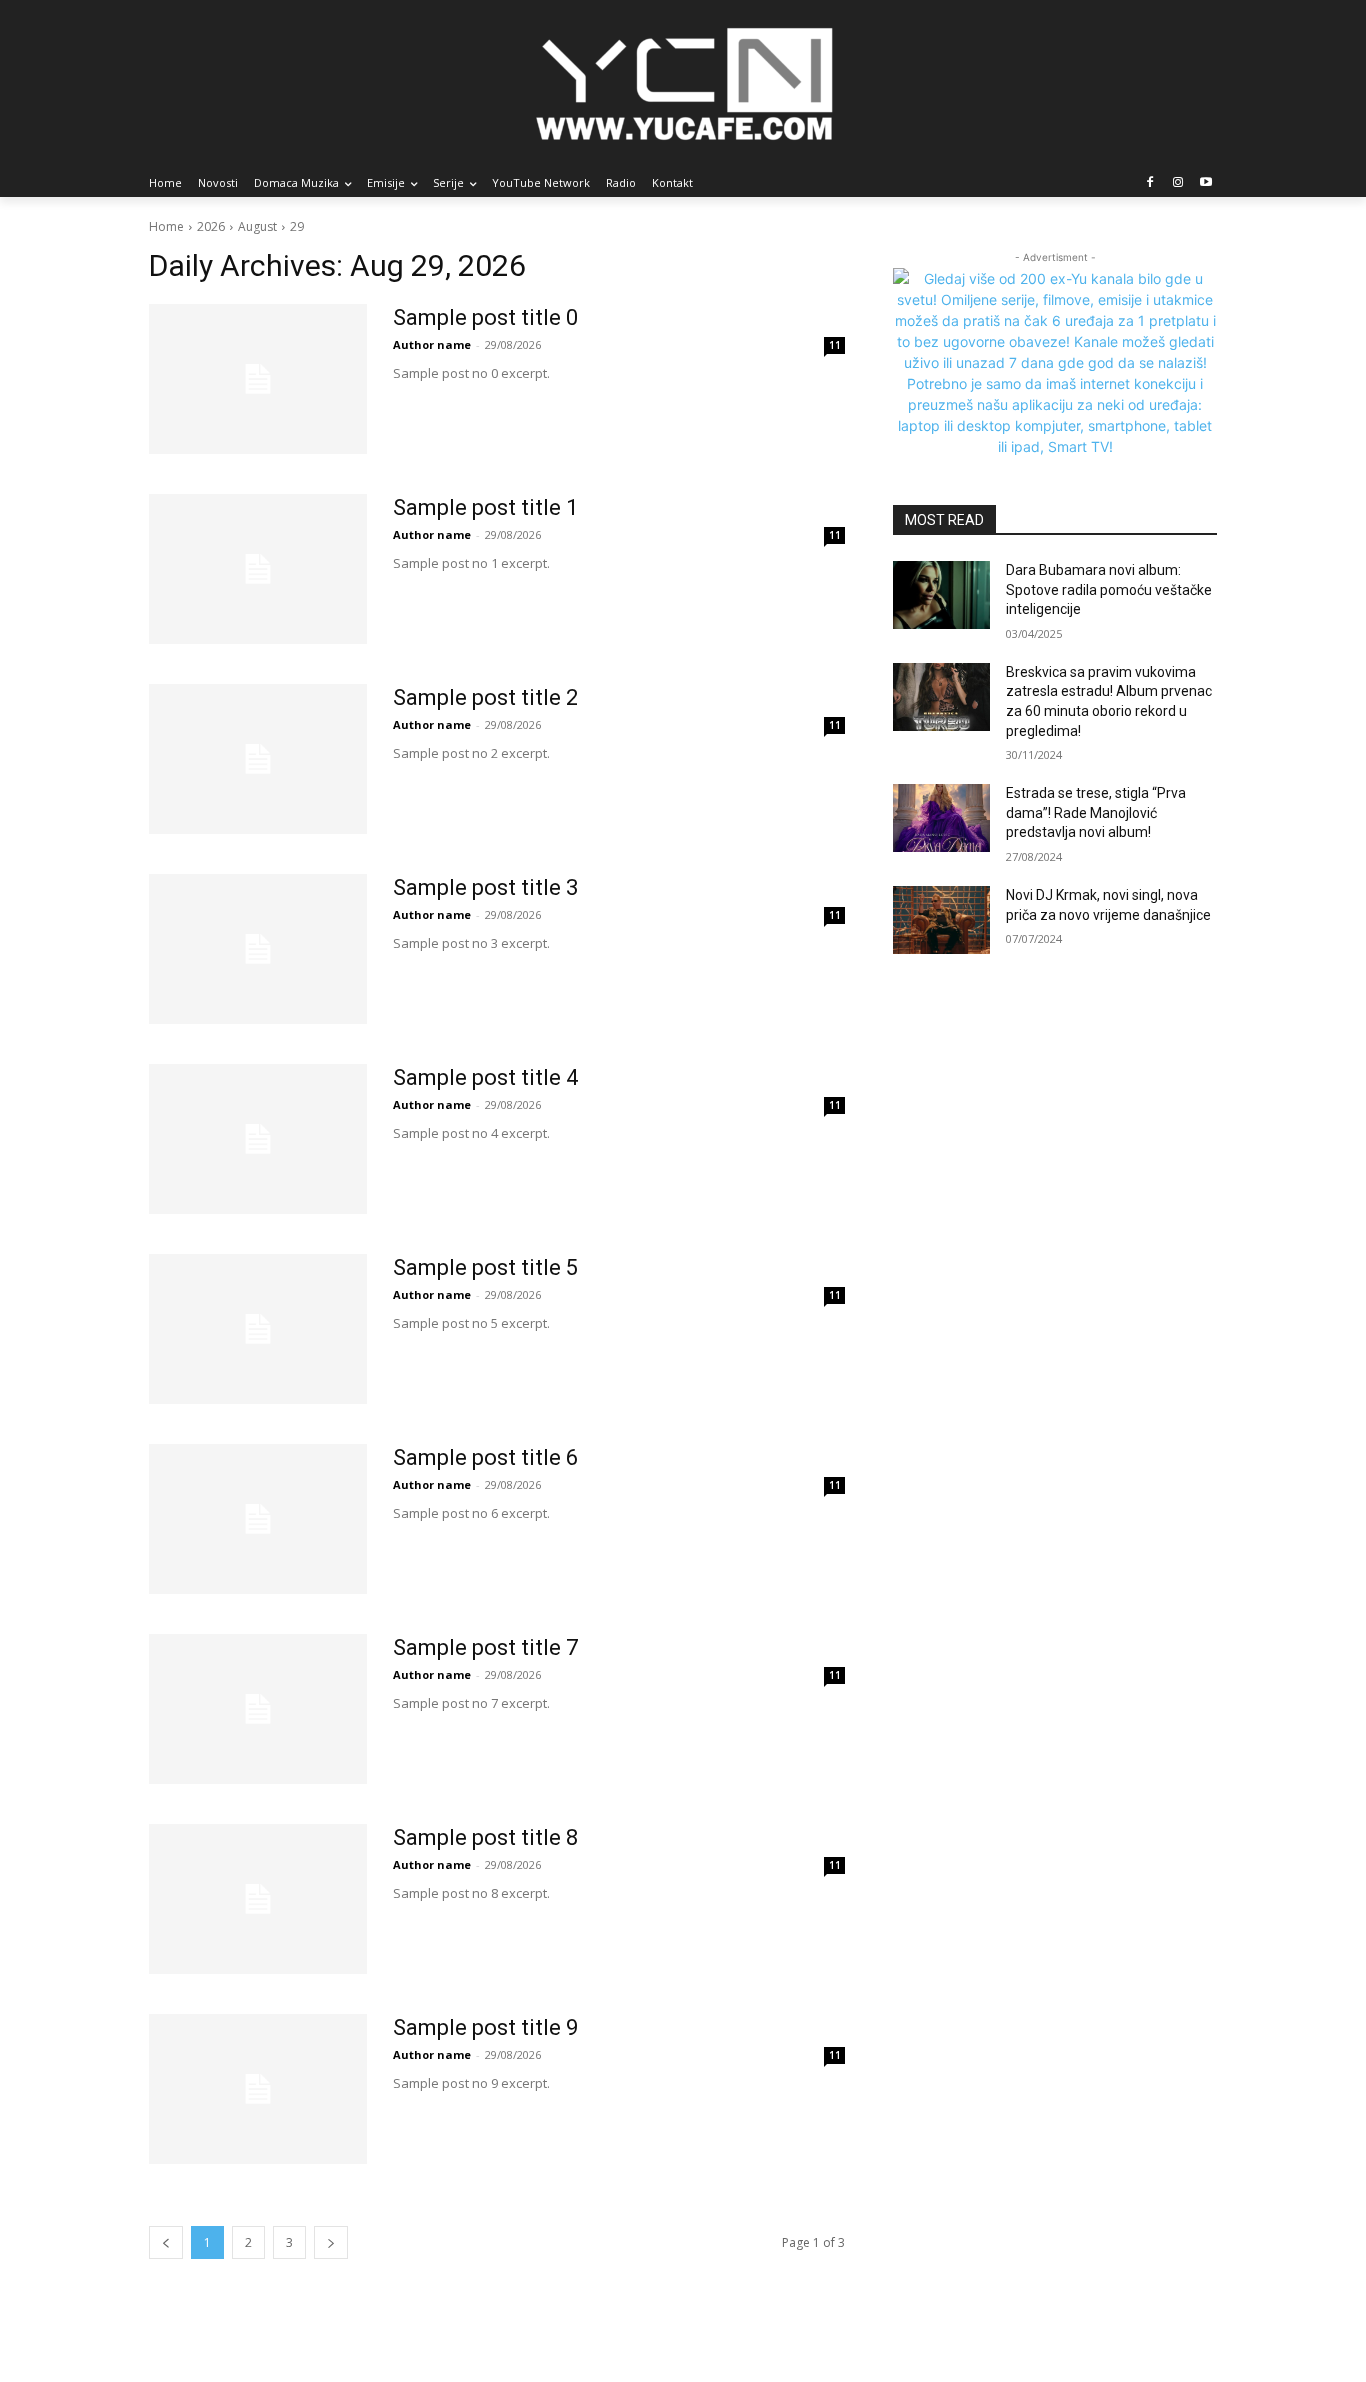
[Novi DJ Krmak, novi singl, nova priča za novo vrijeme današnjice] (941, 920)
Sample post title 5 (485, 1267)
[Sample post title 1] (258, 569)
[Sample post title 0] (258, 379)
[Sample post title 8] (258, 1899)
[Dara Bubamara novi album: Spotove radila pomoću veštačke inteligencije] (941, 595)
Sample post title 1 (485, 507)
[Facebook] (1150, 183)
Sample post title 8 (485, 1837)
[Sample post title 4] (258, 1139)
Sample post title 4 (485, 1077)
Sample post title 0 (485, 317)
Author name (432, 344)
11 (835, 345)
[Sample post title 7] (258, 1709)
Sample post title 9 (485, 2027)
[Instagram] (1177, 183)
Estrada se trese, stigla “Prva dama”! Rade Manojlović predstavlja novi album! (1096, 812)
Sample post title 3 (485, 887)
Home (166, 226)
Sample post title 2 (485, 697)
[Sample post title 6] (258, 1519)
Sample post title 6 (485, 1457)
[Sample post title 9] (258, 2089)
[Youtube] (1205, 183)
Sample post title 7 (485, 1647)
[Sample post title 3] (258, 949)
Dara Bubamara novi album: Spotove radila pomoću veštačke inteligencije (1109, 589)
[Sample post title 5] (258, 1329)
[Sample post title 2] (258, 759)
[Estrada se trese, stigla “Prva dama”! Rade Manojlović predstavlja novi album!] (941, 818)
